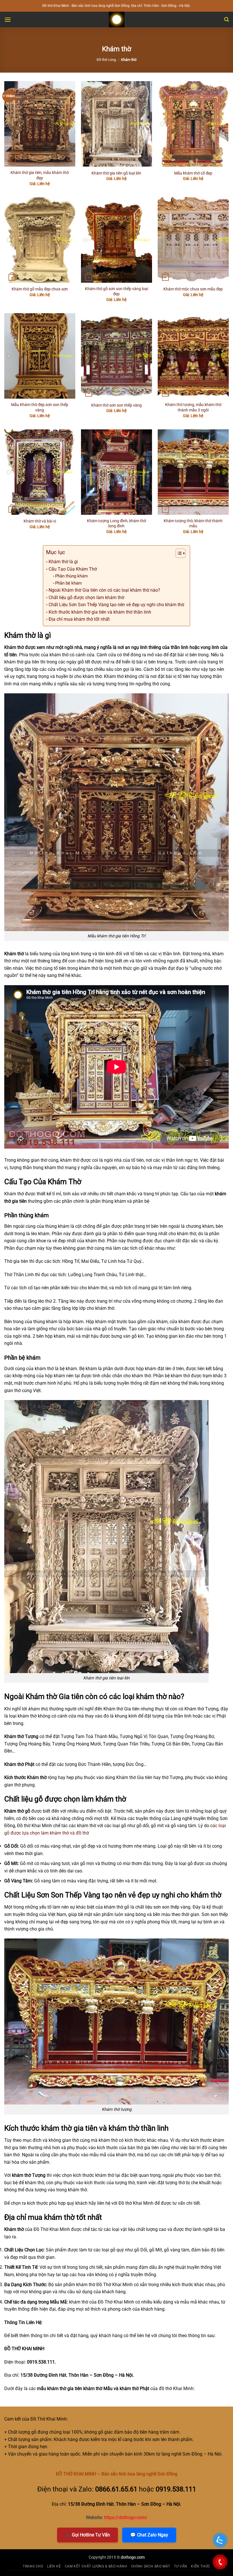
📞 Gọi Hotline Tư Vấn (88, 2535)
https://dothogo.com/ (126, 2517)
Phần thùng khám (71, 576)
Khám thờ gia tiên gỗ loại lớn (116, 173)
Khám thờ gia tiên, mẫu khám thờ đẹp (40, 175)
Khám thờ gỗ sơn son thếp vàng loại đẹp (116, 292)
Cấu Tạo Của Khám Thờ (73, 569)
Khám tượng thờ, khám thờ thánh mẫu (193, 524)
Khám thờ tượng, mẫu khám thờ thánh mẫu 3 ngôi (193, 407)
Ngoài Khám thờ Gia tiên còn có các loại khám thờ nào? (104, 590)
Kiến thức (201, 2566)
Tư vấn (181, 2566)
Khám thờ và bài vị (40, 521)
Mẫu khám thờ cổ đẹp (193, 173)
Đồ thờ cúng (106, 60)
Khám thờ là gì (63, 562)
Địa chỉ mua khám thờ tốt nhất (79, 619)
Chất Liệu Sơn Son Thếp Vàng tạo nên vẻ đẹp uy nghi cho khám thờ (116, 605)
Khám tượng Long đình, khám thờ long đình (116, 524)
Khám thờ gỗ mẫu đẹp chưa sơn (40, 289)
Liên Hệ (54, 2566)
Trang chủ (33, 2566)
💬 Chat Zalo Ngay (149, 2535)
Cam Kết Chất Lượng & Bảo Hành (96, 2566)
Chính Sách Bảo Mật (151, 2566)
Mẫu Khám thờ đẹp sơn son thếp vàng (40, 407)
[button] (8, 20)
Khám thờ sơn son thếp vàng (116, 405)
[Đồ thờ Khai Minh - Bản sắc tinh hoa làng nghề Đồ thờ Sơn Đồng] (116, 20)
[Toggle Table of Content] (178, 553)
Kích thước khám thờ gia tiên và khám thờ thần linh (100, 612)
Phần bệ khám (68, 583)
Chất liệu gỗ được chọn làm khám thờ (86, 598)
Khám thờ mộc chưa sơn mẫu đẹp (193, 289)
